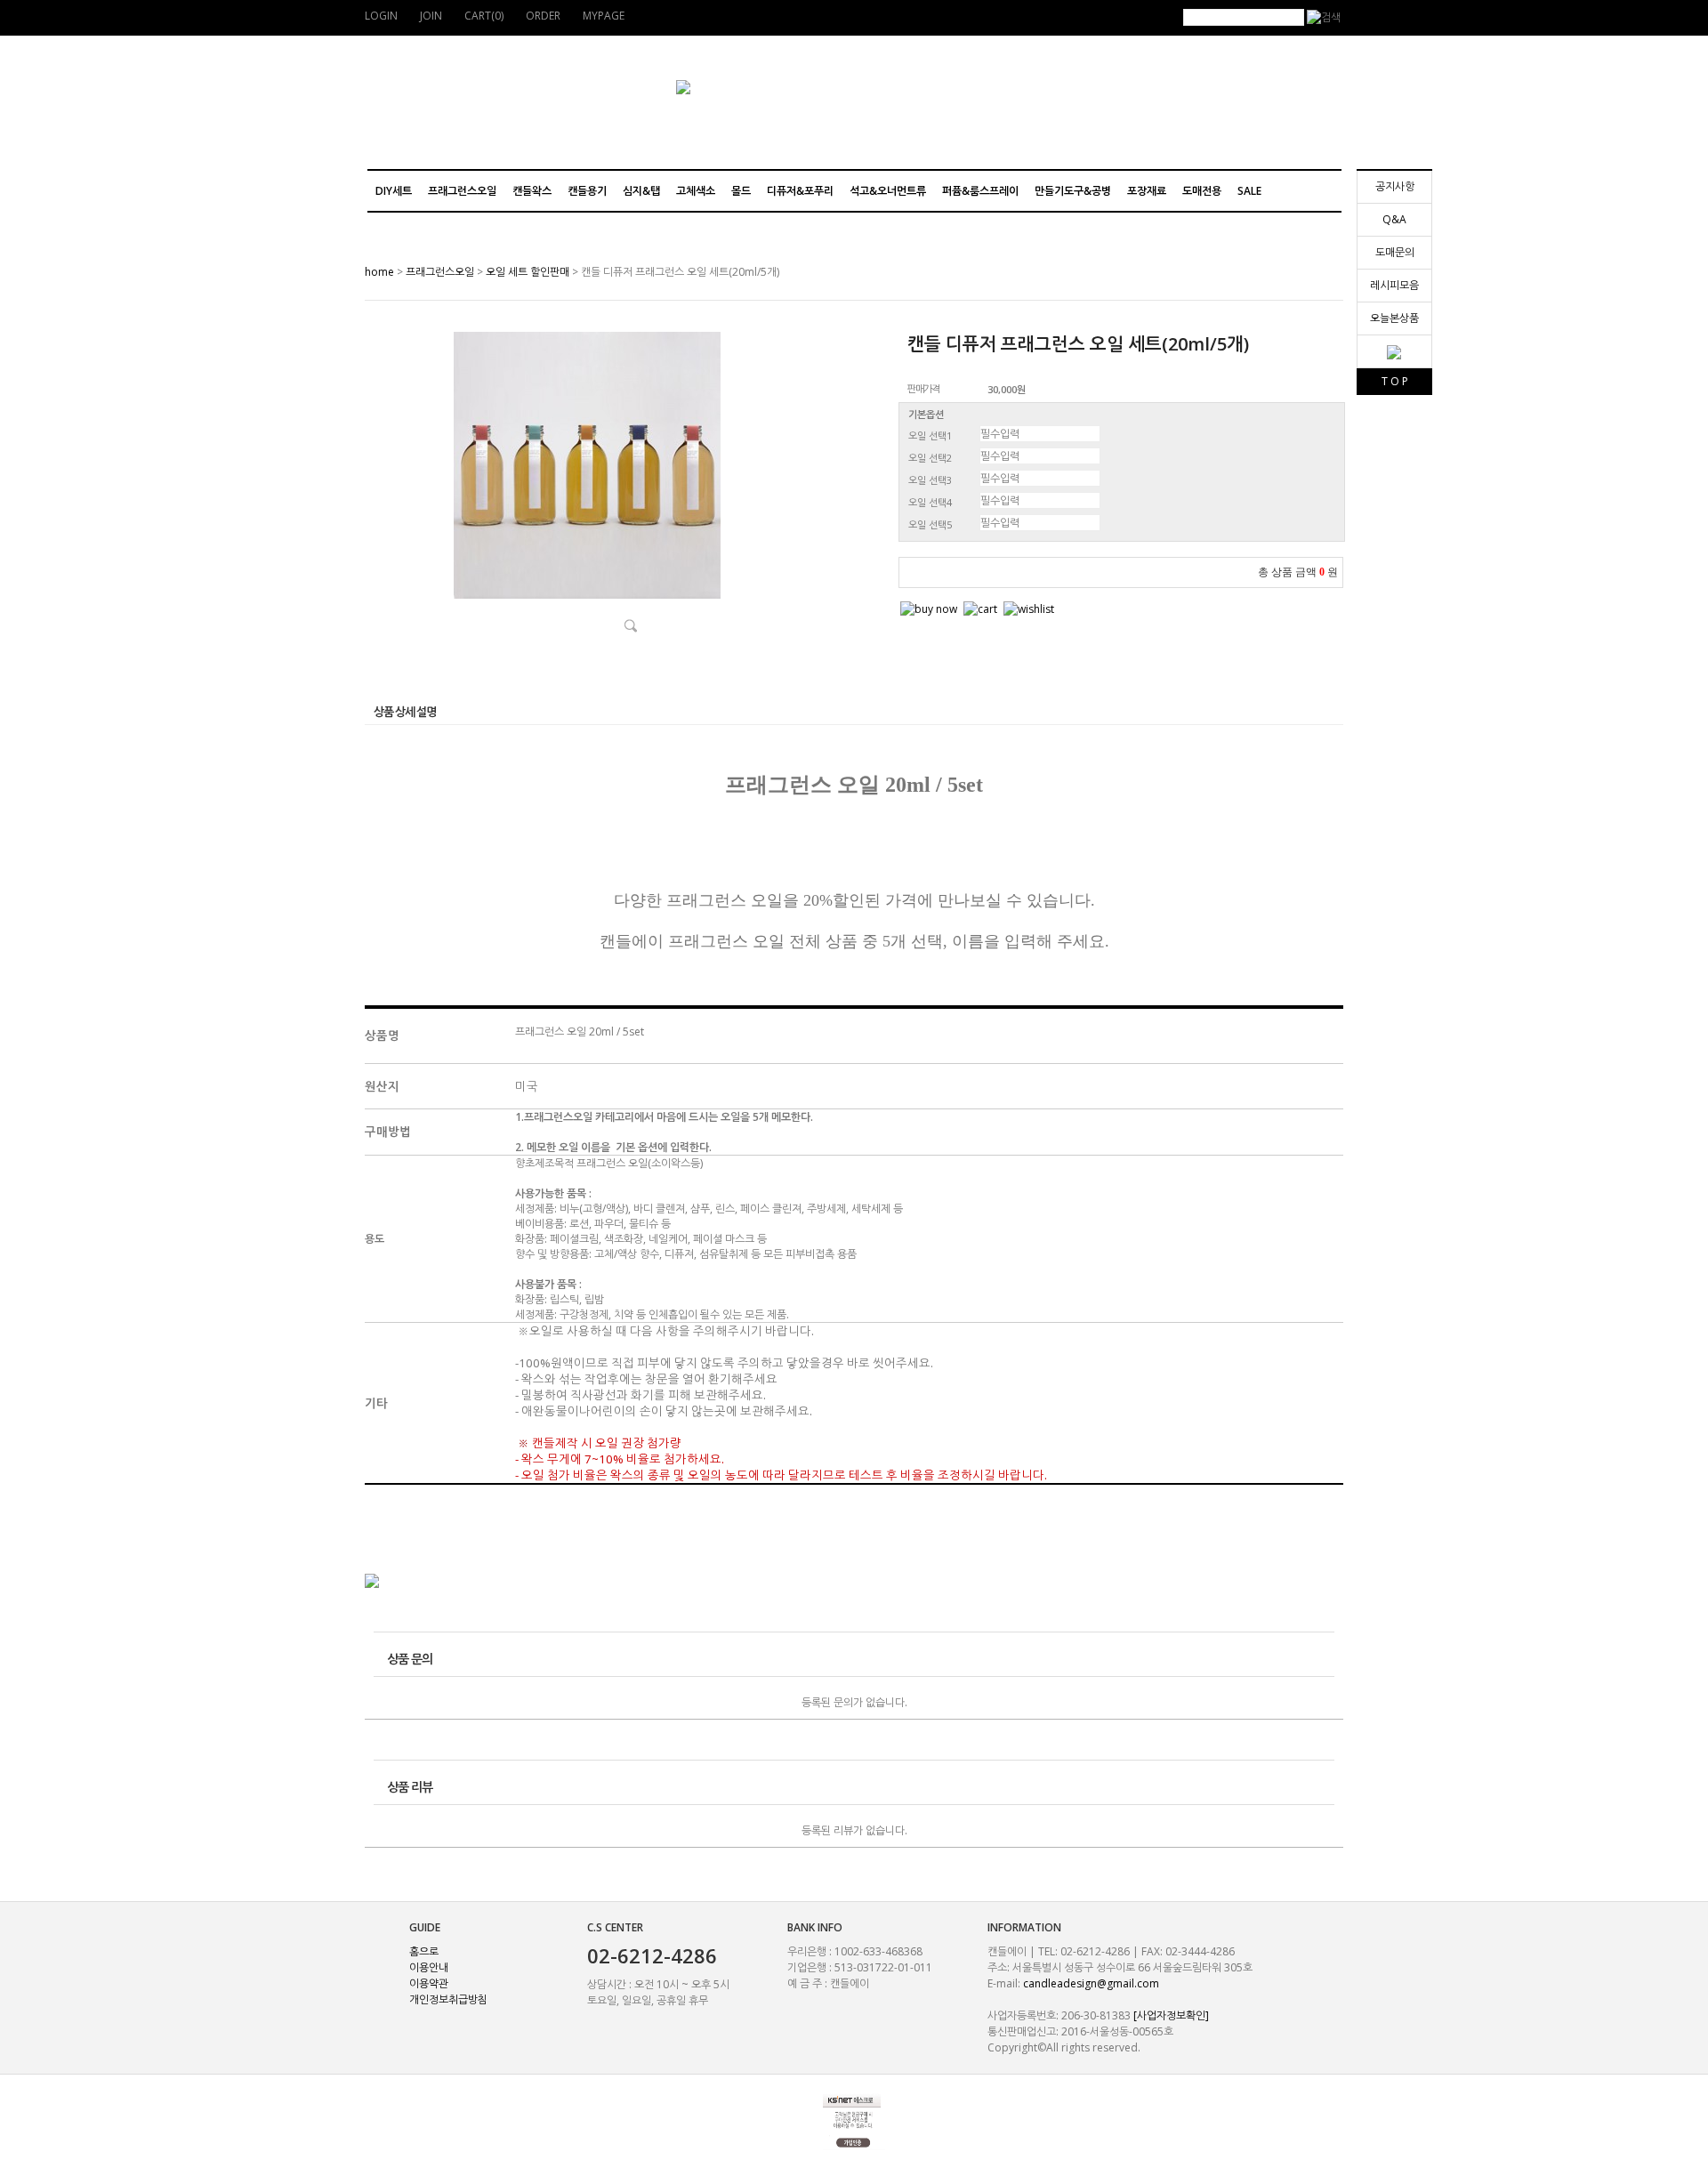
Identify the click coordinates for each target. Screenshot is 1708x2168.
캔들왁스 (532, 191)
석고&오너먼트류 (888, 191)
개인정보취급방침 (448, 1999)
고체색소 (696, 191)
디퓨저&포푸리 (800, 191)
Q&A (1394, 219)
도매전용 (1202, 191)
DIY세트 (394, 191)
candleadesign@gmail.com (1091, 1983)
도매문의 (1395, 252)
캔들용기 (587, 191)
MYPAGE (604, 16)
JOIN (431, 16)
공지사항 (1395, 186)
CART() (484, 16)
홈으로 (424, 1951)
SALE (1249, 191)
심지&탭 (641, 191)
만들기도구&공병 (1073, 191)
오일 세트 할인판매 (528, 272)
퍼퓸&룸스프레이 (980, 191)
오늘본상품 (1394, 318)
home (379, 272)
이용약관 (429, 1983)
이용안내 (429, 1967)
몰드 (741, 191)
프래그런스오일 (462, 191)
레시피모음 (1394, 285)
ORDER (543, 16)
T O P (1395, 381)
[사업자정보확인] (1171, 2015)
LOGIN (381, 16)
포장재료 (1147, 191)
